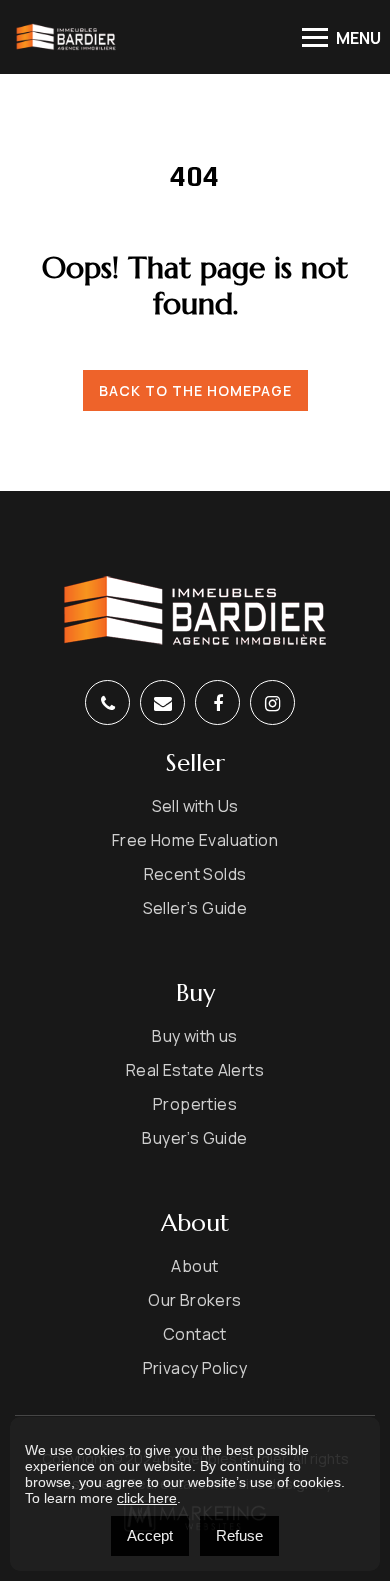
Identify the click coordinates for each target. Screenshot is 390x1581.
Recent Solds (195, 874)
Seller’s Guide (195, 908)
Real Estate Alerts (195, 1070)
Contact (195, 1334)
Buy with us (194, 1036)
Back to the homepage (195, 390)
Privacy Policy (195, 1368)
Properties (195, 1104)
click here (147, 1498)
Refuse (239, 1535)
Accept (150, 1535)
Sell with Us (195, 806)
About (194, 1266)
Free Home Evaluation (195, 840)
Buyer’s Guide (194, 1138)
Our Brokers (194, 1300)
